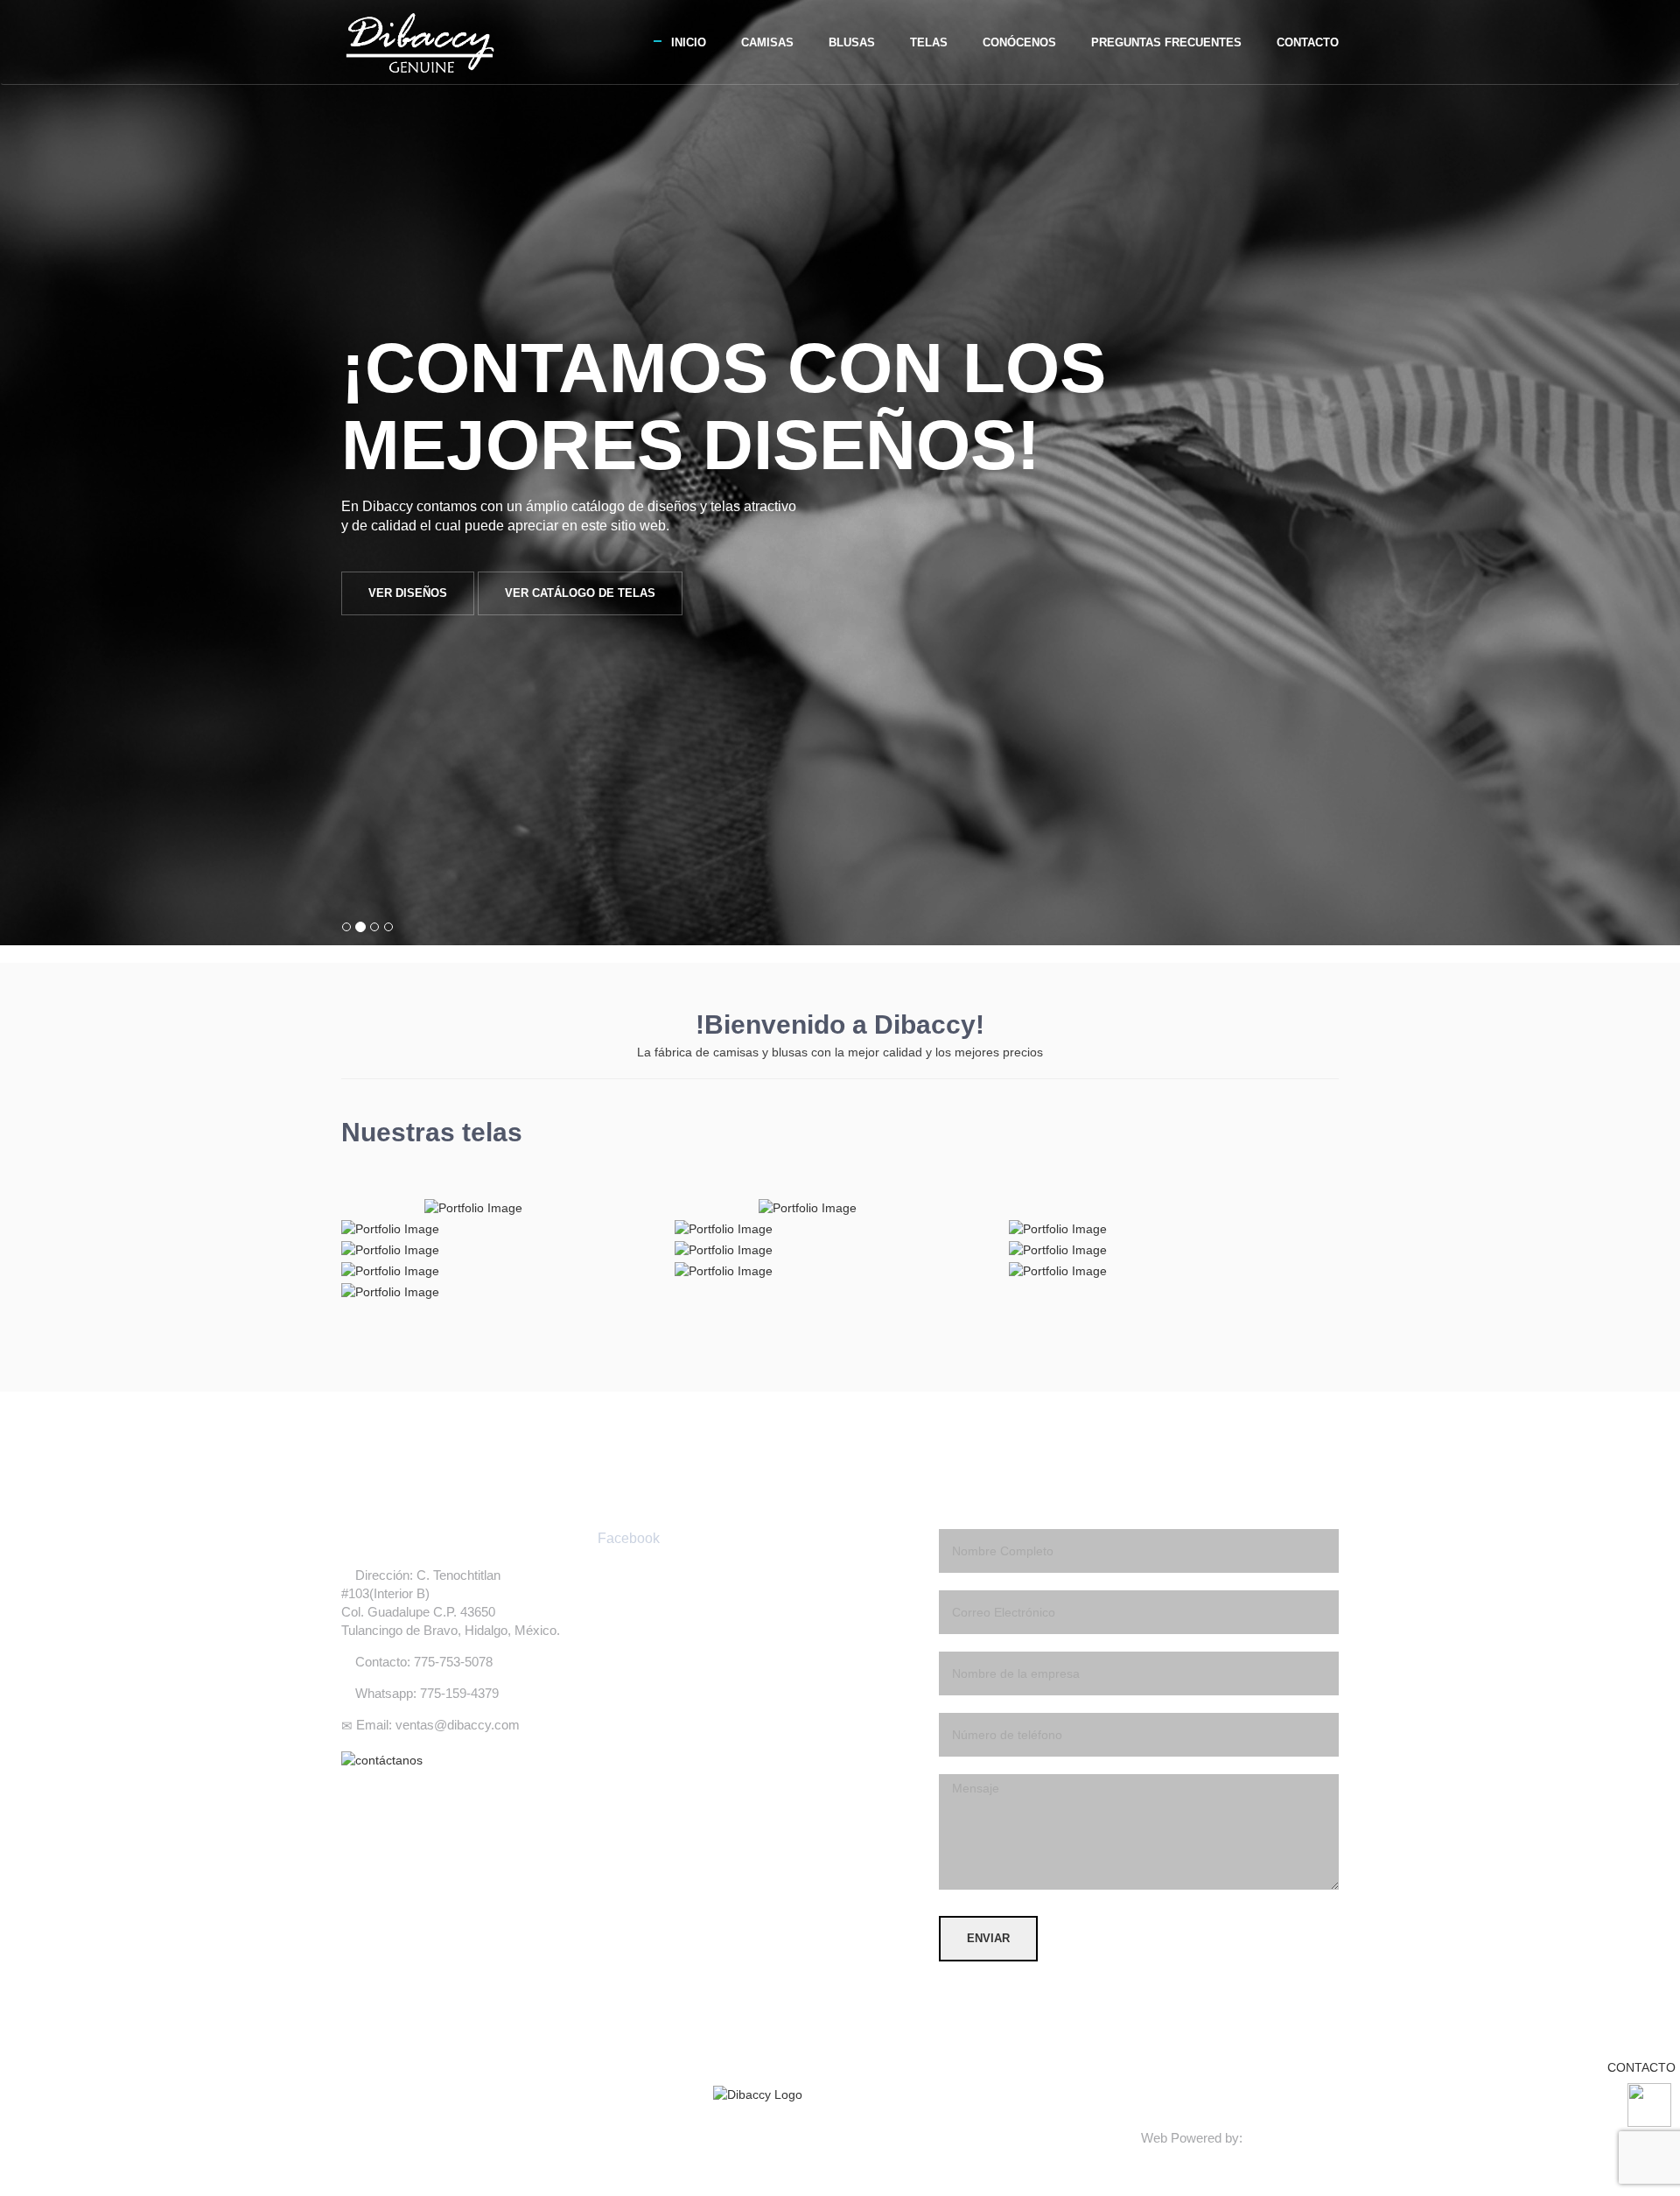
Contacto (1308, 42)
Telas (929, 42)
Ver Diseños (408, 593)
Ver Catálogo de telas (580, 593)
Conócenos (1019, 42)
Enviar (988, 1938)
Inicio (689, 42)
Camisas (767, 42)
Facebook (629, 1538)
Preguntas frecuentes (1166, 42)
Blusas (852, 42)
